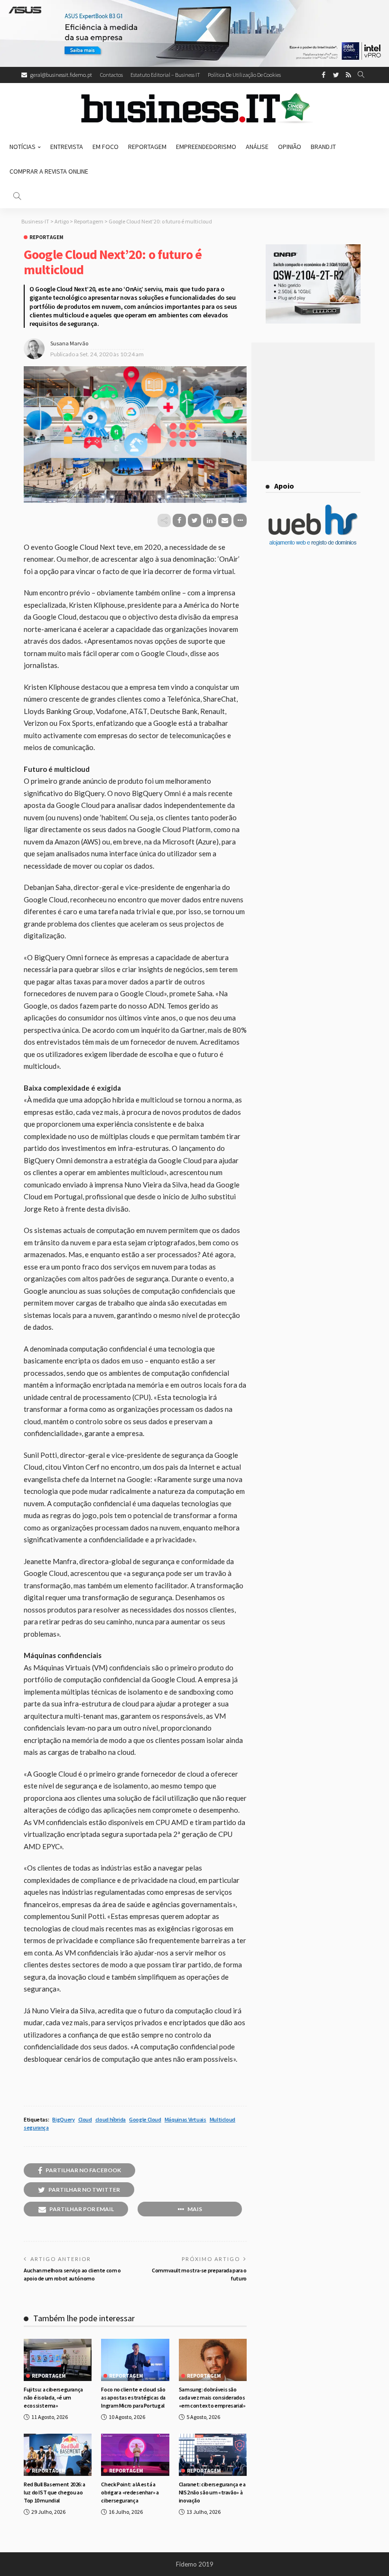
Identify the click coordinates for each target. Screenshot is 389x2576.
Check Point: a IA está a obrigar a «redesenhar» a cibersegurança (130, 2492)
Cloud (85, 2119)
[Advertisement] (313, 402)
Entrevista (67, 147)
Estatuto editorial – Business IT (165, 75)
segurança (36, 2127)
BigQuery (63, 2119)
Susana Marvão (69, 343)
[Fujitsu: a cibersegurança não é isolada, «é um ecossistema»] (58, 2360)
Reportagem (147, 147)
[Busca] (361, 75)
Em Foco (106, 147)
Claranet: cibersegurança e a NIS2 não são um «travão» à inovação (212, 2492)
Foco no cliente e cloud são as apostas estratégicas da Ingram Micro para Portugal (133, 2397)
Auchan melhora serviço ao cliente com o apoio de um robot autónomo (72, 2274)
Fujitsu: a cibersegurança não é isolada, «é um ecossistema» (53, 2397)
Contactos (111, 75)
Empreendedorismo (206, 147)
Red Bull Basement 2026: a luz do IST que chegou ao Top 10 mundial (55, 2492)
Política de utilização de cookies (244, 75)
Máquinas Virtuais (185, 2119)
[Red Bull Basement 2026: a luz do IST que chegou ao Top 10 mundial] (58, 2455)
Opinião (290, 147)
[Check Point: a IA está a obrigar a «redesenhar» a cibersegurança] (135, 2455)
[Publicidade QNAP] (313, 283)
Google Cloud (145, 2119)
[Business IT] (194, 109)
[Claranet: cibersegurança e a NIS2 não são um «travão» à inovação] (213, 2455)
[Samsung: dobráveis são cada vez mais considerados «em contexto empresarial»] (213, 2360)
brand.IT (323, 147)
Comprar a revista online (49, 171)
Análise (257, 147)
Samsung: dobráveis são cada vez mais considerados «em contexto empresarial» (212, 2397)
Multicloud (222, 2119)
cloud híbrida (111, 2119)
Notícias (23, 147)
